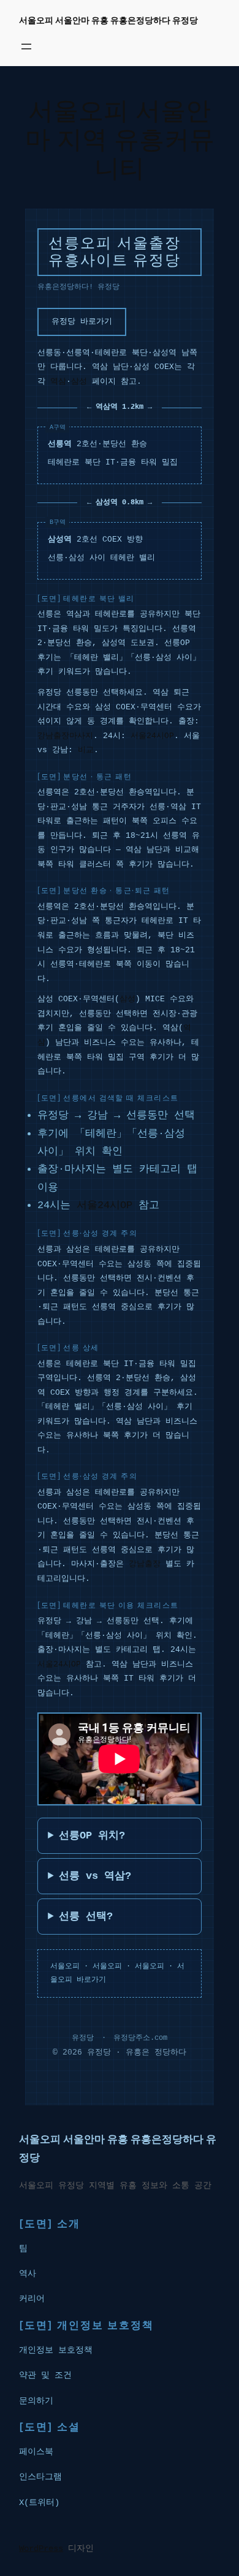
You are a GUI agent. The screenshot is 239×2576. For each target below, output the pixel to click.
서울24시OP (152, 736)
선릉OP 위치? (92, 1836)
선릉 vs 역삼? (95, 1876)
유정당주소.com (140, 2038)
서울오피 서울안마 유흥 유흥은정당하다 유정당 (108, 20)
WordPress (41, 2548)
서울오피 (65, 1966)
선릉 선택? (86, 1917)
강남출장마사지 (65, 736)
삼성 (79, 382)
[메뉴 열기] (26, 47)
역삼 (58, 382)
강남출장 (145, 1564)
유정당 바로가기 (82, 322)
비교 (86, 750)
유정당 (83, 2038)
